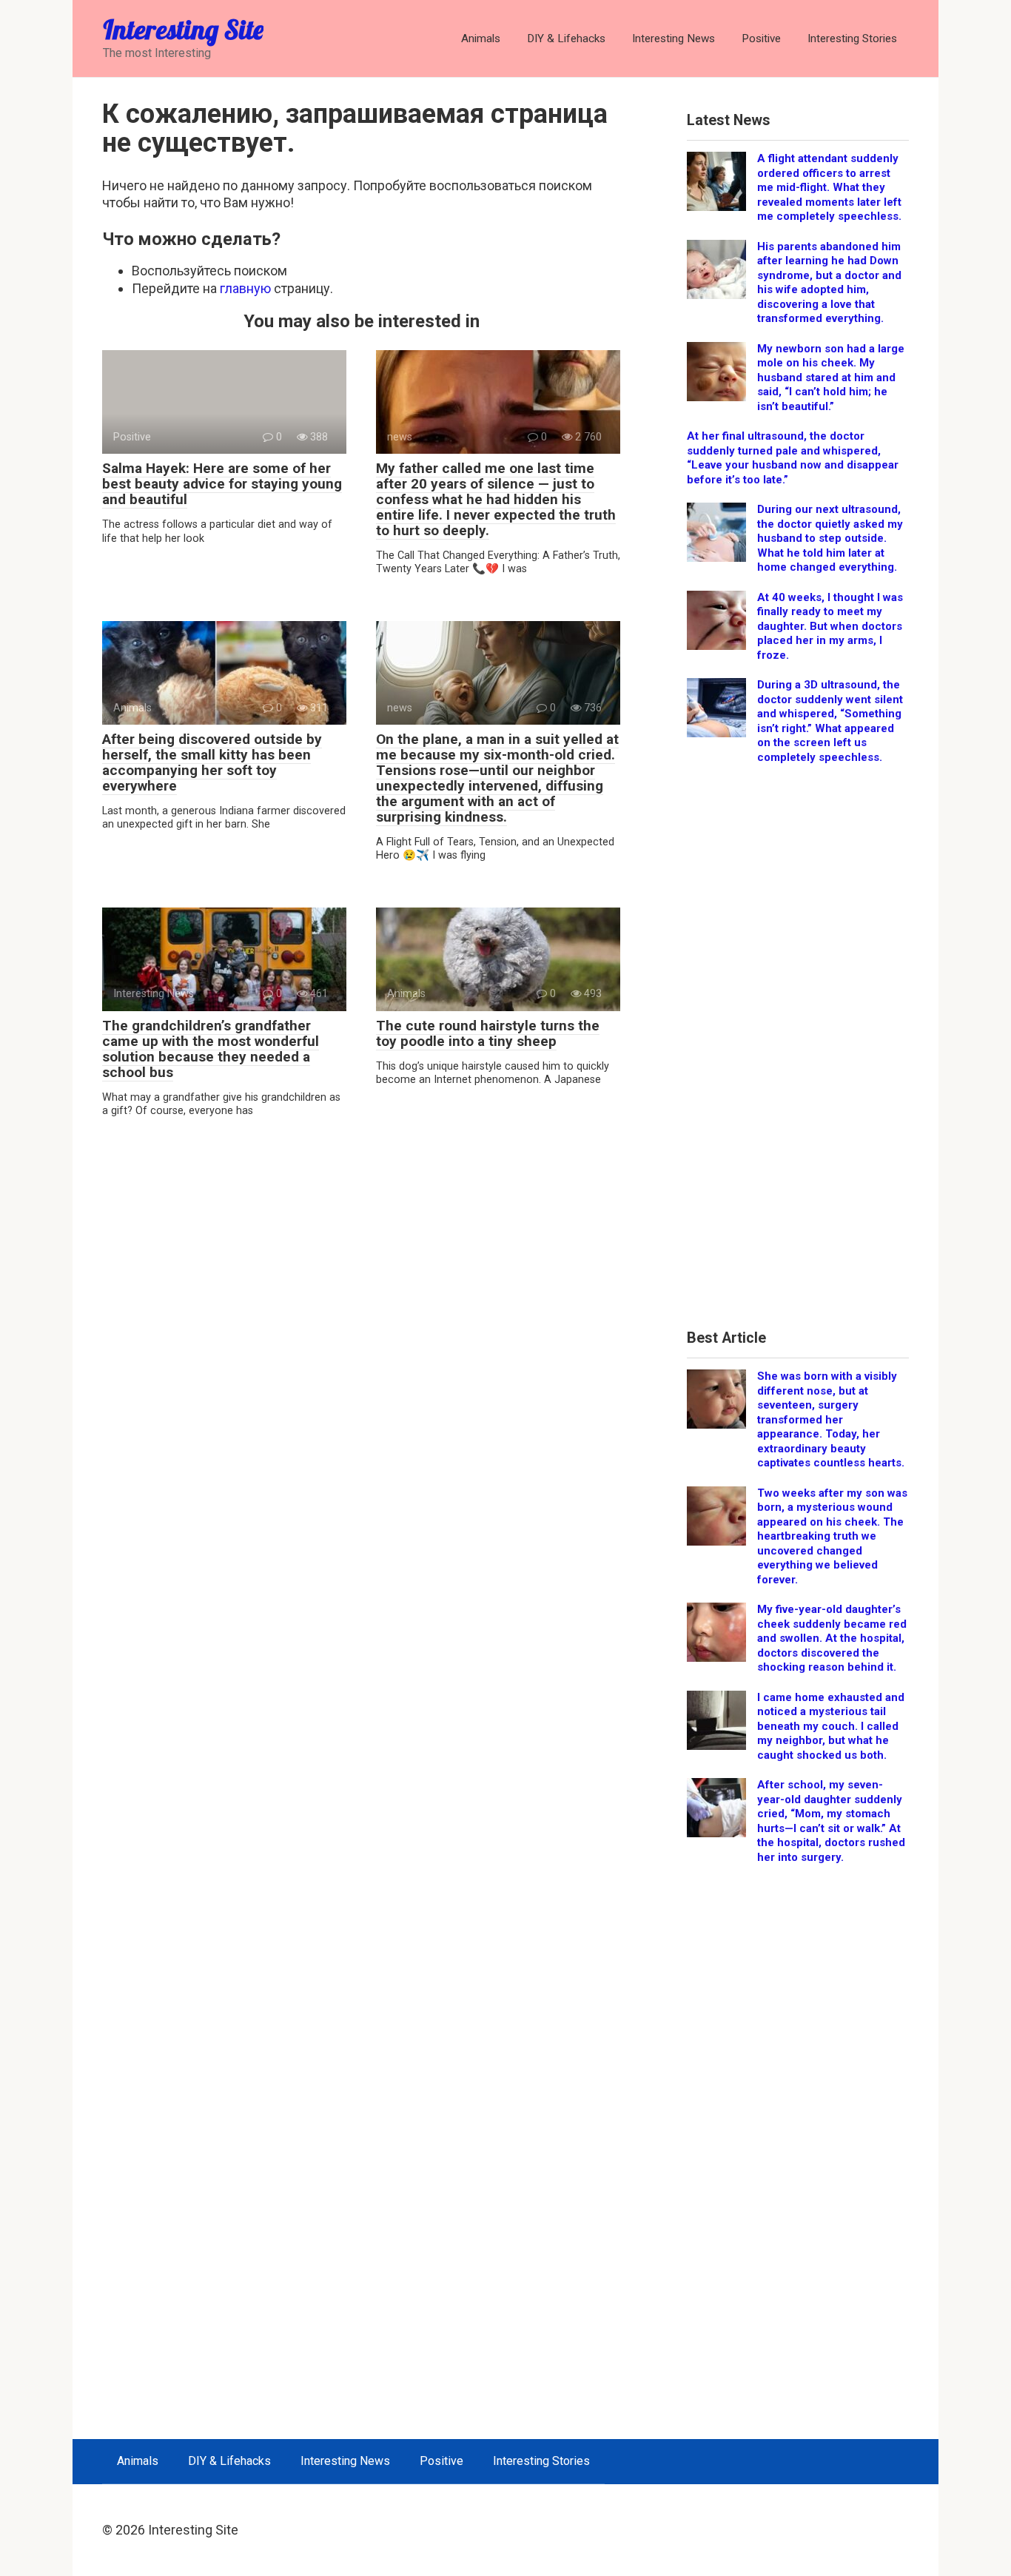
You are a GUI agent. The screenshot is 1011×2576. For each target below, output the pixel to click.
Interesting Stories (852, 38)
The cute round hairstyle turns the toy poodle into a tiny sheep (488, 1033)
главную (245, 288)
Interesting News (674, 38)
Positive (761, 38)
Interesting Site (183, 29)
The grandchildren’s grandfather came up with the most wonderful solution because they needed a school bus (211, 1049)
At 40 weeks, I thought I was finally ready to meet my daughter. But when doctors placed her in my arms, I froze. (830, 626)
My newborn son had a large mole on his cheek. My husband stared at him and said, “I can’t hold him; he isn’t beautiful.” (831, 378)
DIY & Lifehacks (566, 38)
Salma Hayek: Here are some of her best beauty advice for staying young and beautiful (222, 484)
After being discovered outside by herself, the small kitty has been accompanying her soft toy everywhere (212, 762)
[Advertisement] (798, 1052)
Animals (481, 38)
